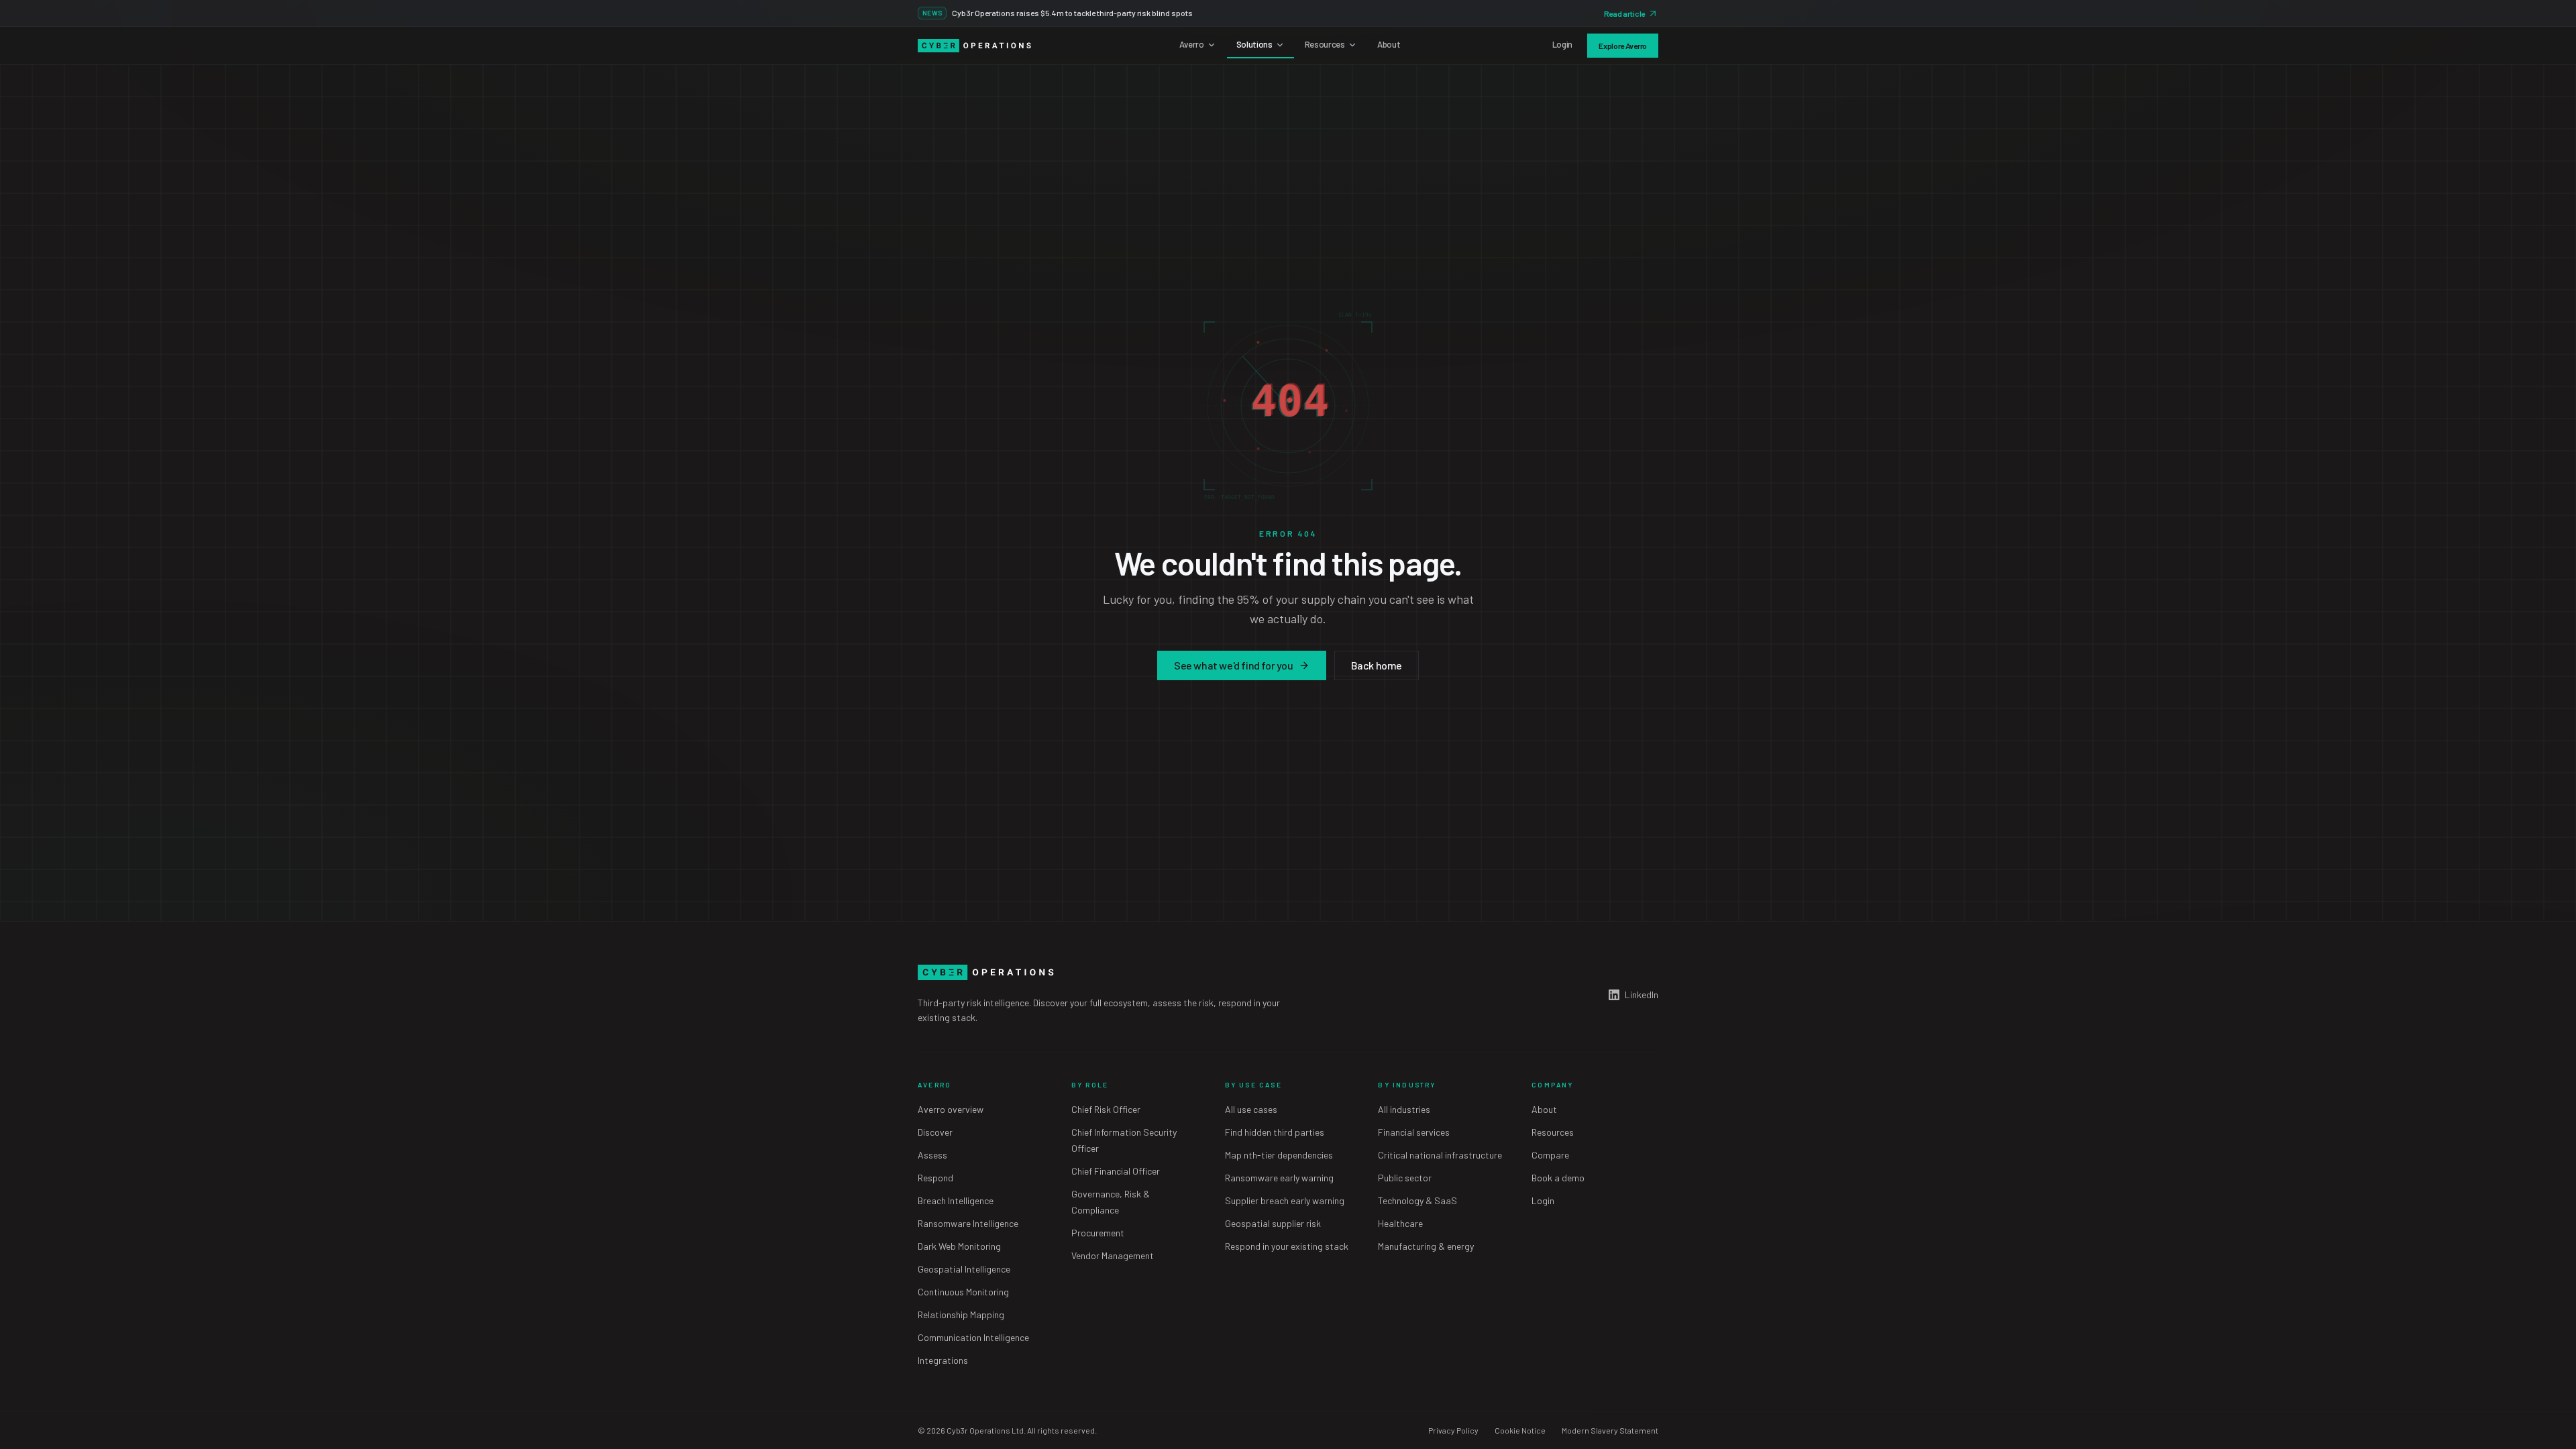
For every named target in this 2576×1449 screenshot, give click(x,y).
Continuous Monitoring (963, 1292)
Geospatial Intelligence (964, 1269)
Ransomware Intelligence (968, 1223)
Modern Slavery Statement (1610, 1430)
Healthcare (1400, 1223)
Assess (932, 1155)
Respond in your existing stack (1287, 1246)
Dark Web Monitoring (959, 1246)
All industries (1404, 1109)
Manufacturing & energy (1426, 1246)
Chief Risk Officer (1106, 1109)
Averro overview (951, 1109)
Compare (1550, 1155)
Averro (1192, 44)
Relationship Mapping (961, 1314)
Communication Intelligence (973, 1337)
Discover (935, 1132)
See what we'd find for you (1234, 665)
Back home (1377, 665)
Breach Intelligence (956, 1200)
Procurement (1098, 1233)
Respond (935, 1178)
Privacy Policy (1453, 1430)
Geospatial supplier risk (1273, 1223)
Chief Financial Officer (1116, 1171)
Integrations (943, 1360)
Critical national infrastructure (1440, 1155)
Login (1562, 44)
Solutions (1254, 44)
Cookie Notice (1520, 1430)
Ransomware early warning (1279, 1178)
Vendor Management (1113, 1255)
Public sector (1405, 1178)
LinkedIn (1642, 995)
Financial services (1414, 1132)
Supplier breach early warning (1285, 1200)
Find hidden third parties (1275, 1132)
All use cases (1251, 1109)
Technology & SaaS (1417, 1200)
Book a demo (1558, 1178)
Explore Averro (1623, 46)
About (1389, 44)
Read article (1624, 13)
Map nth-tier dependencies (1279, 1155)
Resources (1325, 44)
